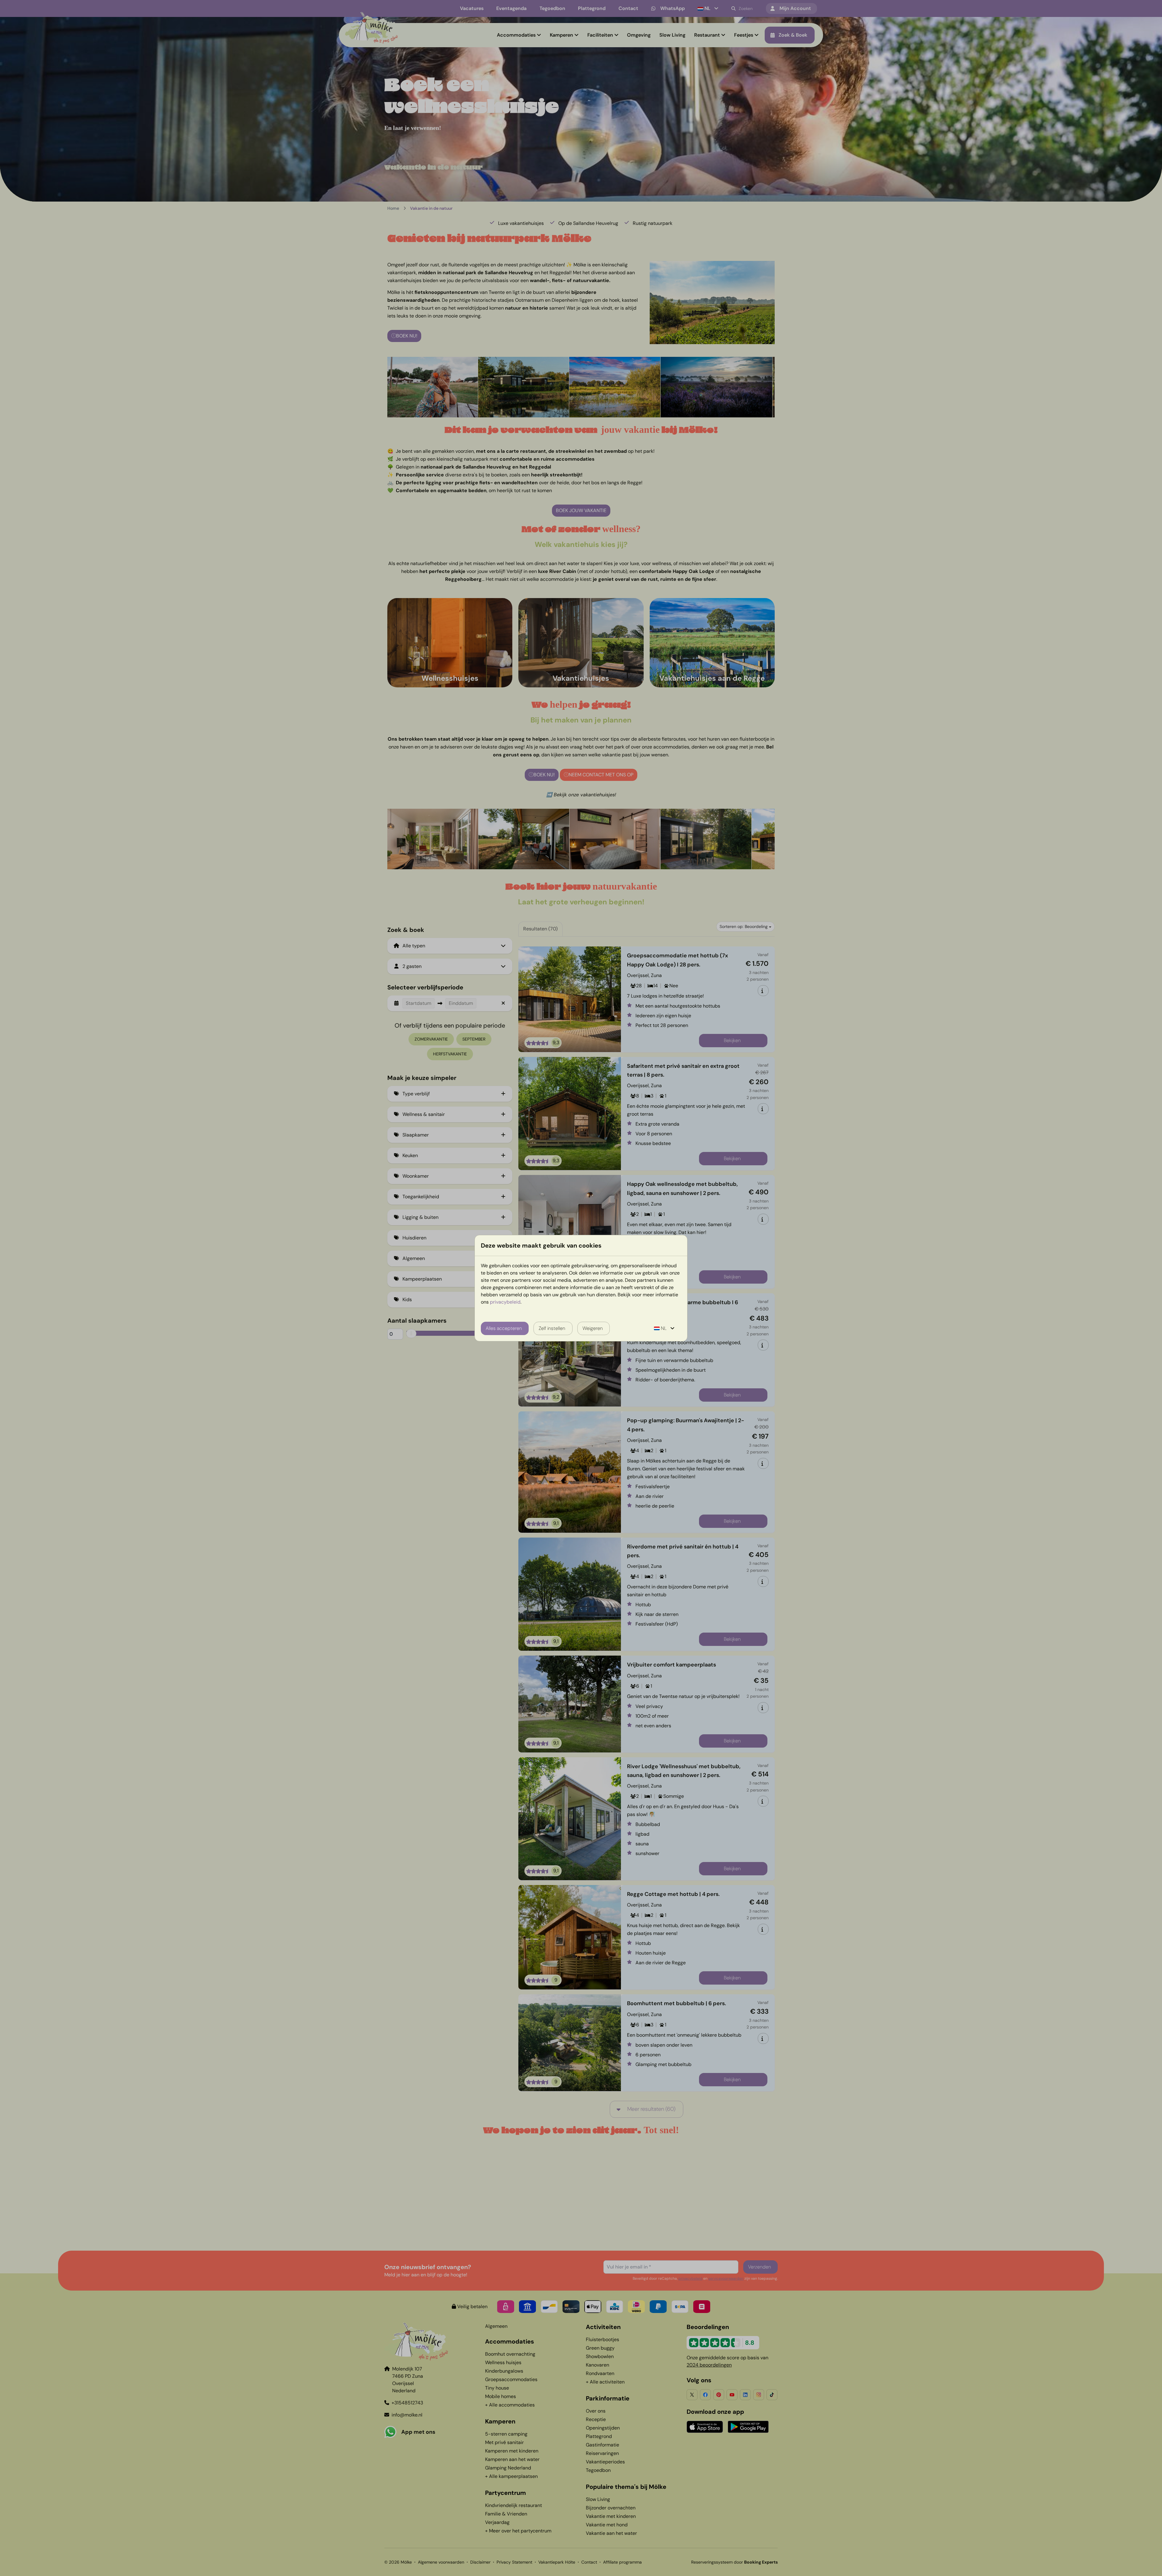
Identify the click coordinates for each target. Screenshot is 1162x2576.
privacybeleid (505, 1302)
